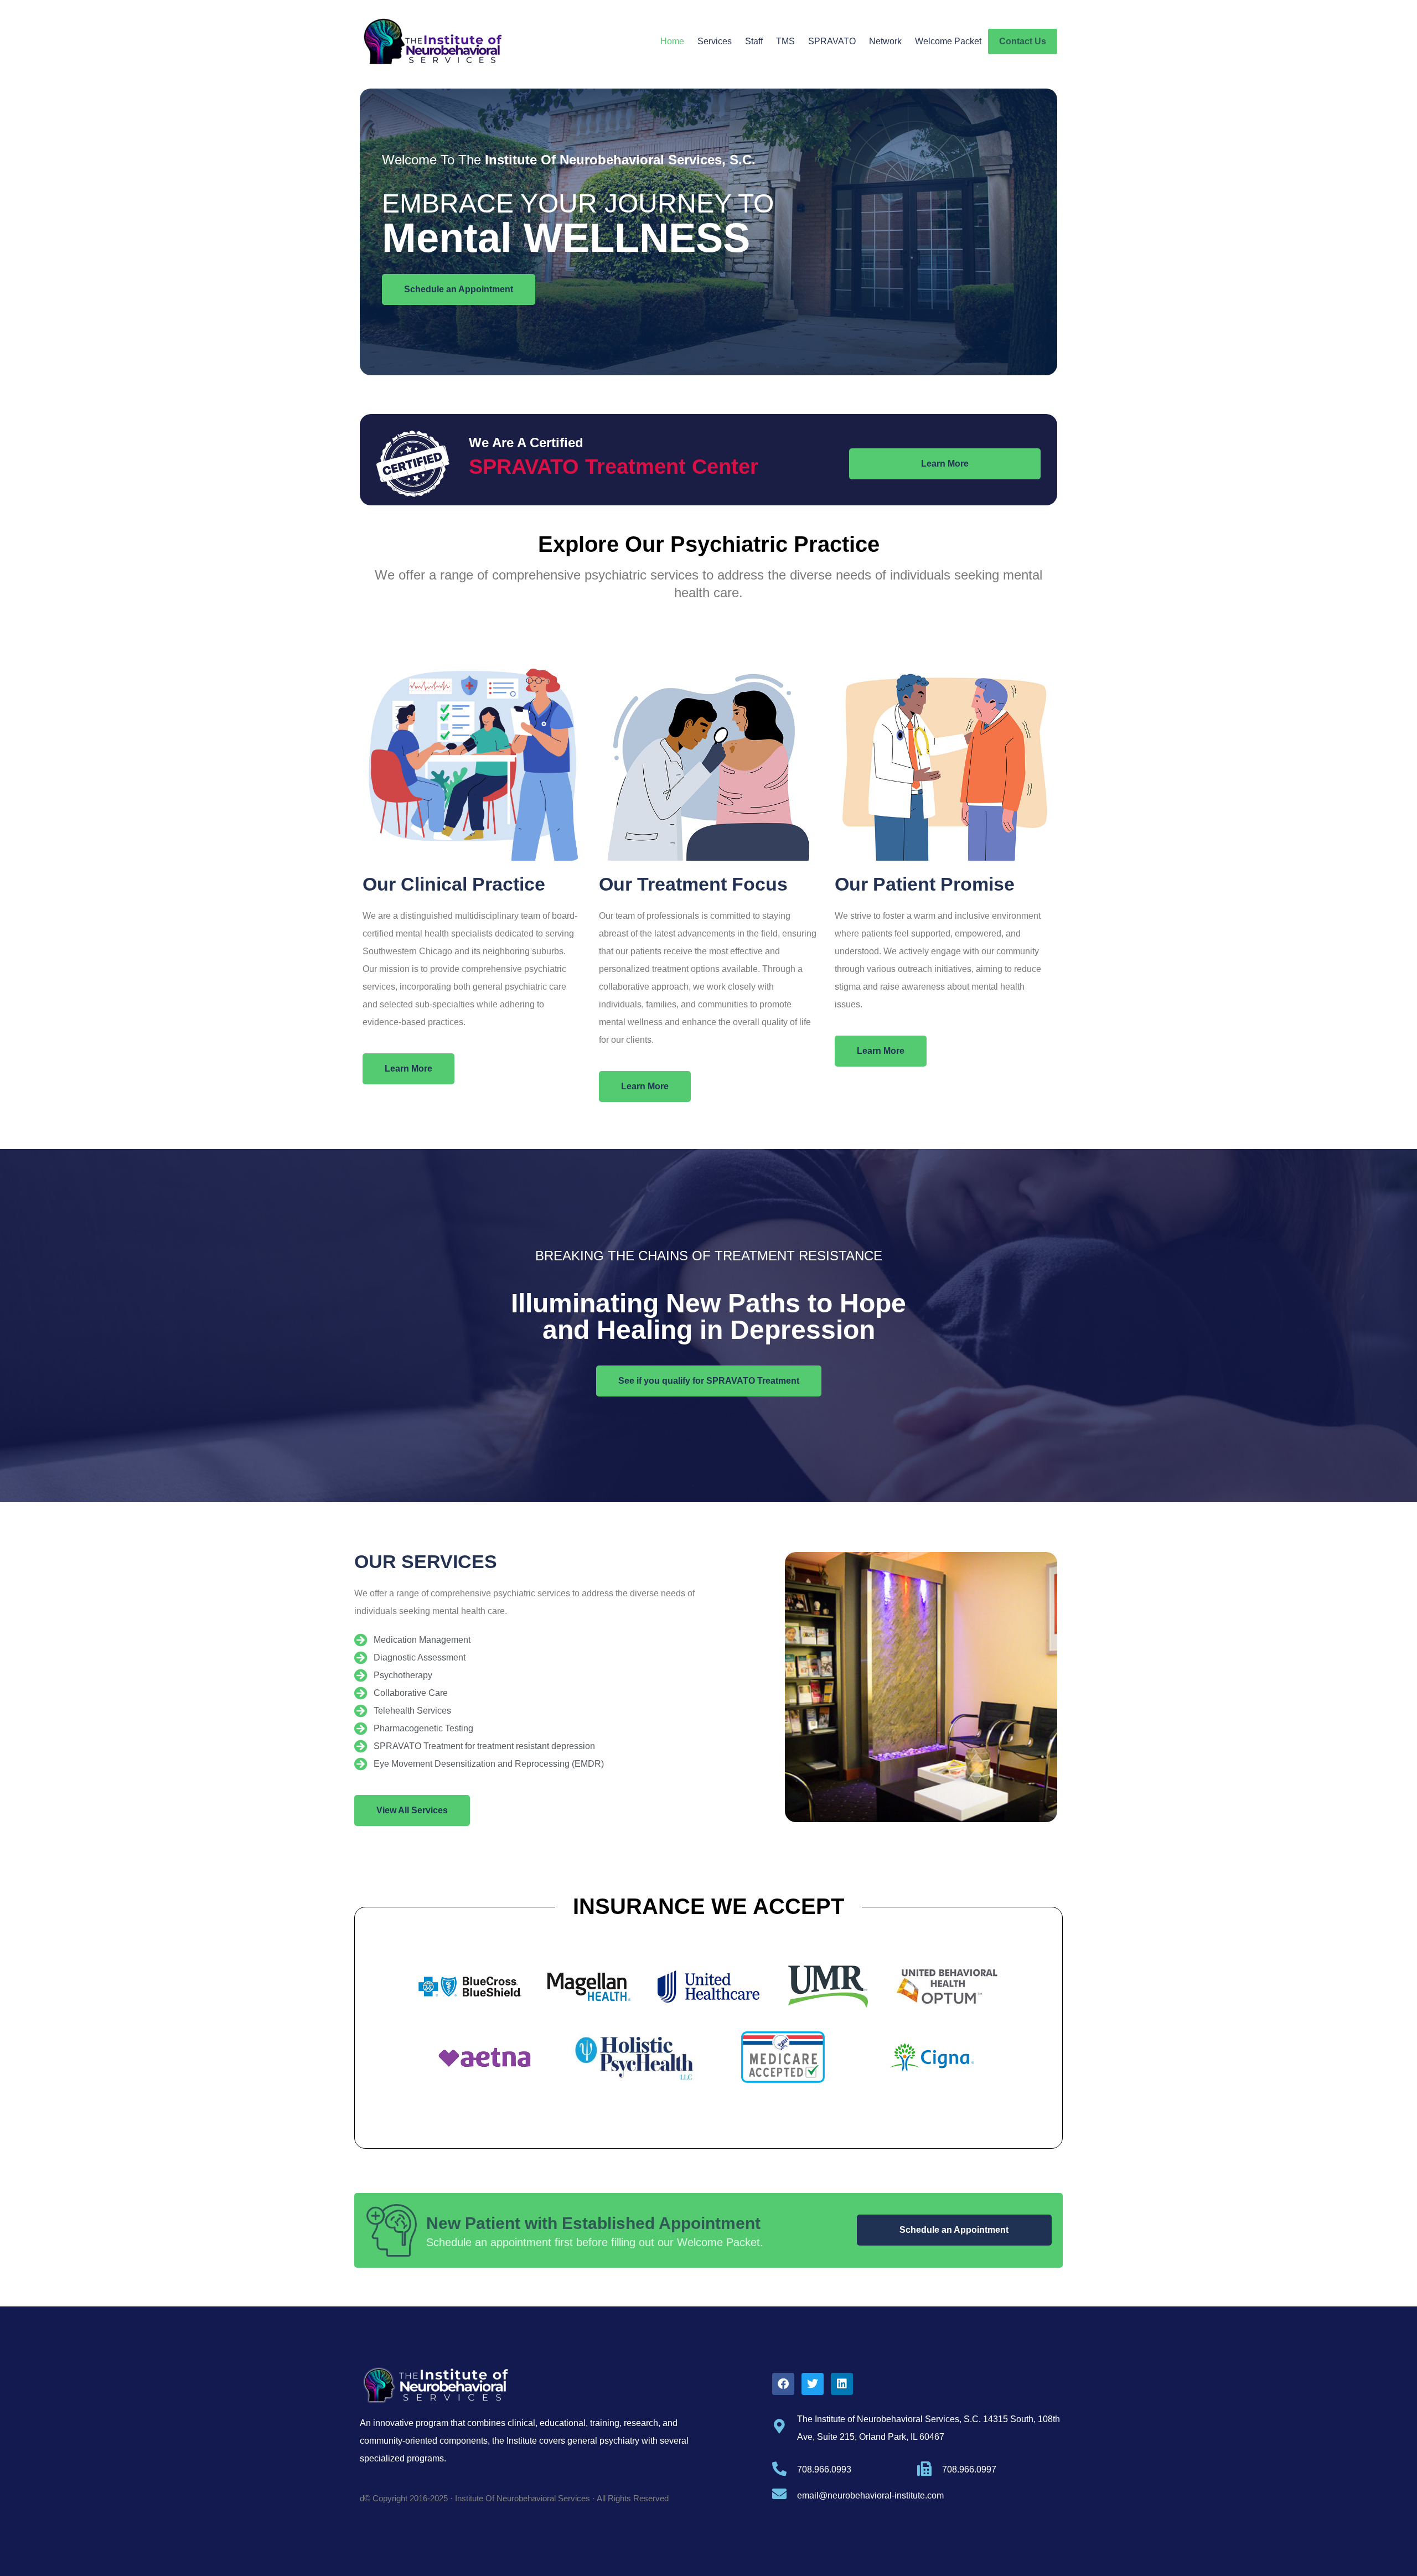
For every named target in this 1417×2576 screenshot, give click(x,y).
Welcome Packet (948, 41)
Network (885, 41)
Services (715, 41)
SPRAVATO (832, 41)
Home (672, 41)
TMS (785, 41)
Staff (754, 41)
